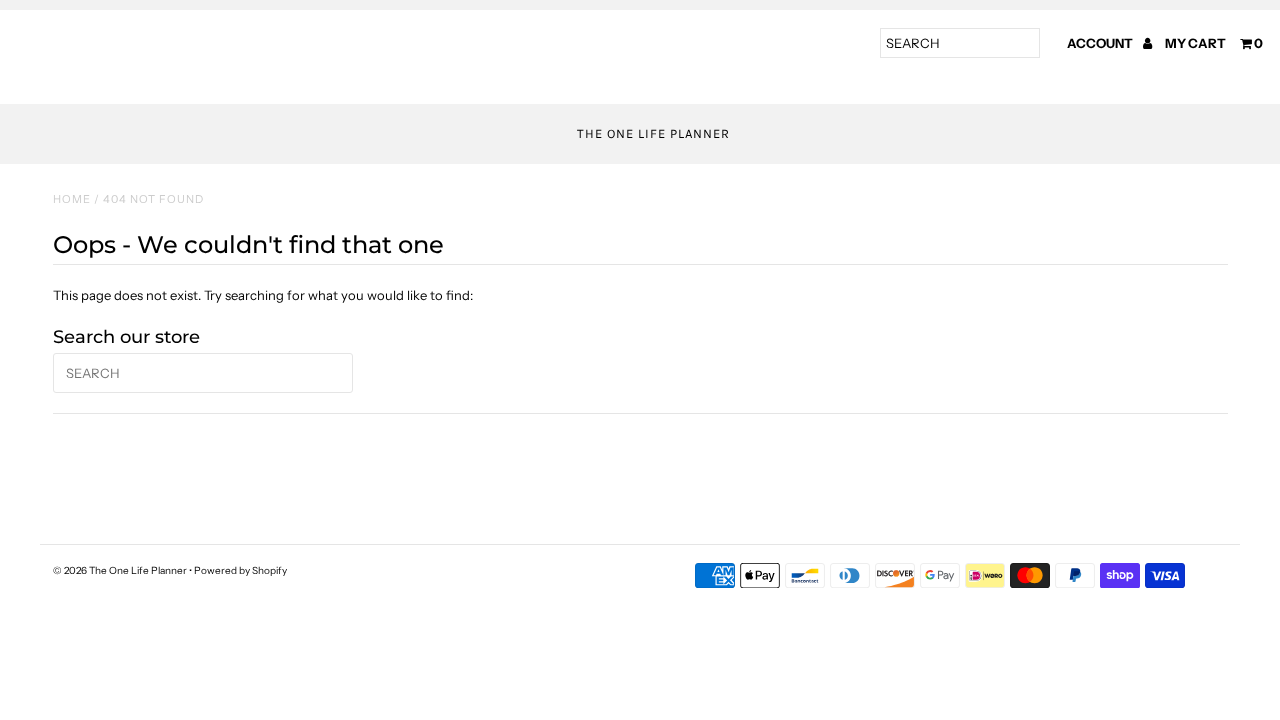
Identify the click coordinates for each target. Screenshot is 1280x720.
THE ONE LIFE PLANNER (653, 133)
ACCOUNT (1101, 43)
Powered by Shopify (240, 570)
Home (72, 199)
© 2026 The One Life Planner (120, 570)
